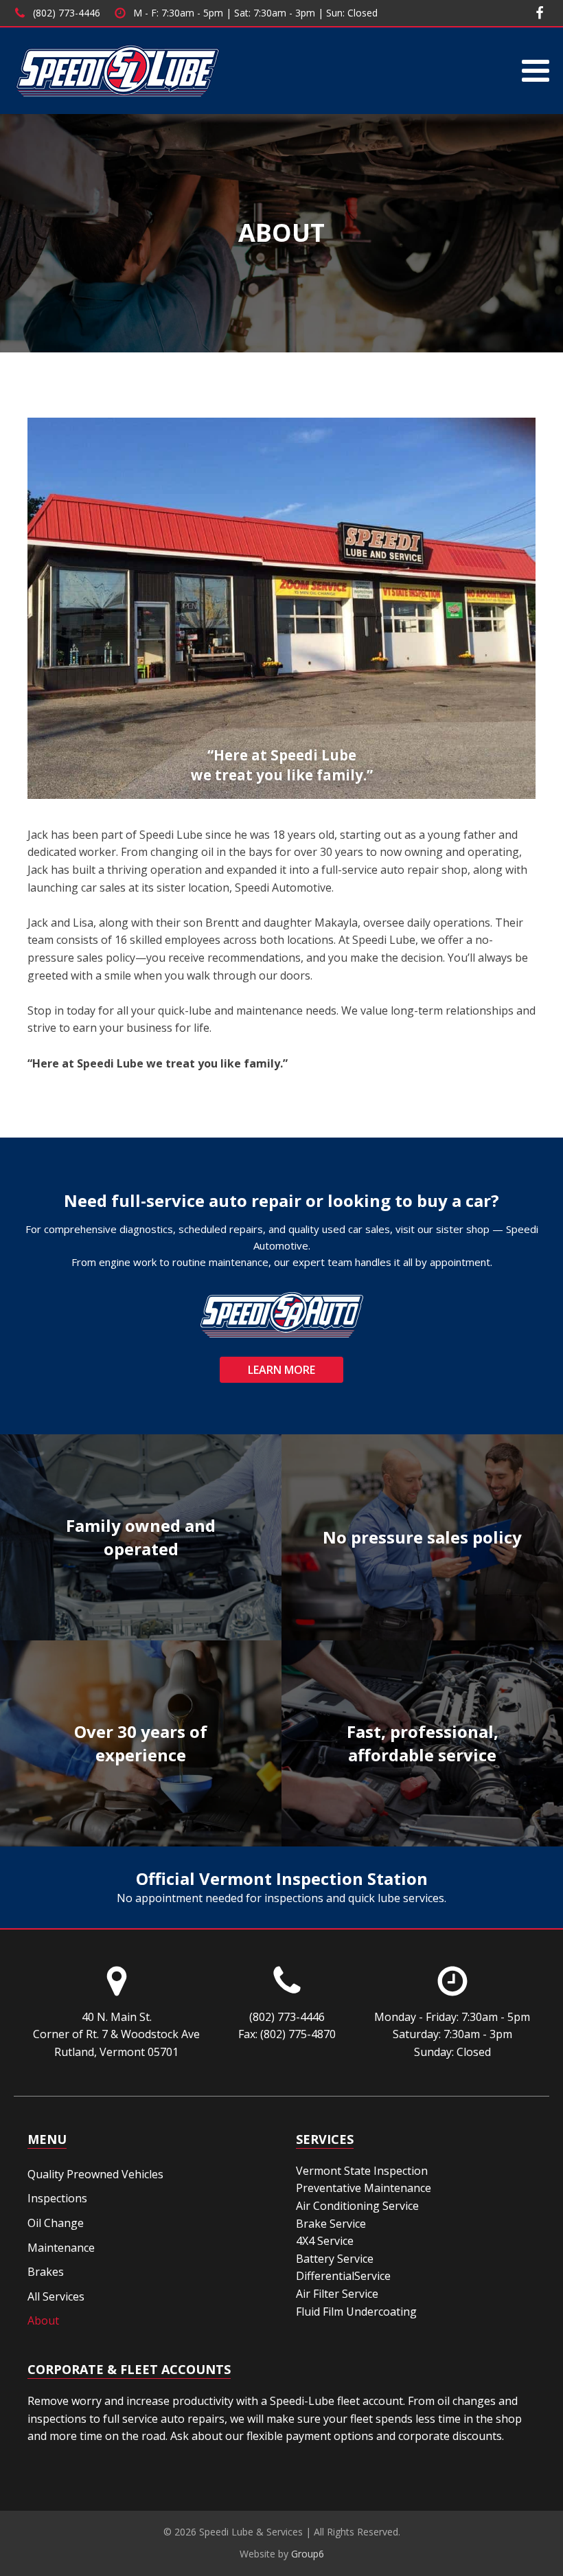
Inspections (57, 2198)
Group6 (308, 2554)
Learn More (281, 1370)
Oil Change (56, 2223)
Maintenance (61, 2248)
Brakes (46, 2272)
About (43, 2320)
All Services (56, 2296)
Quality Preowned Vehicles (95, 2174)
